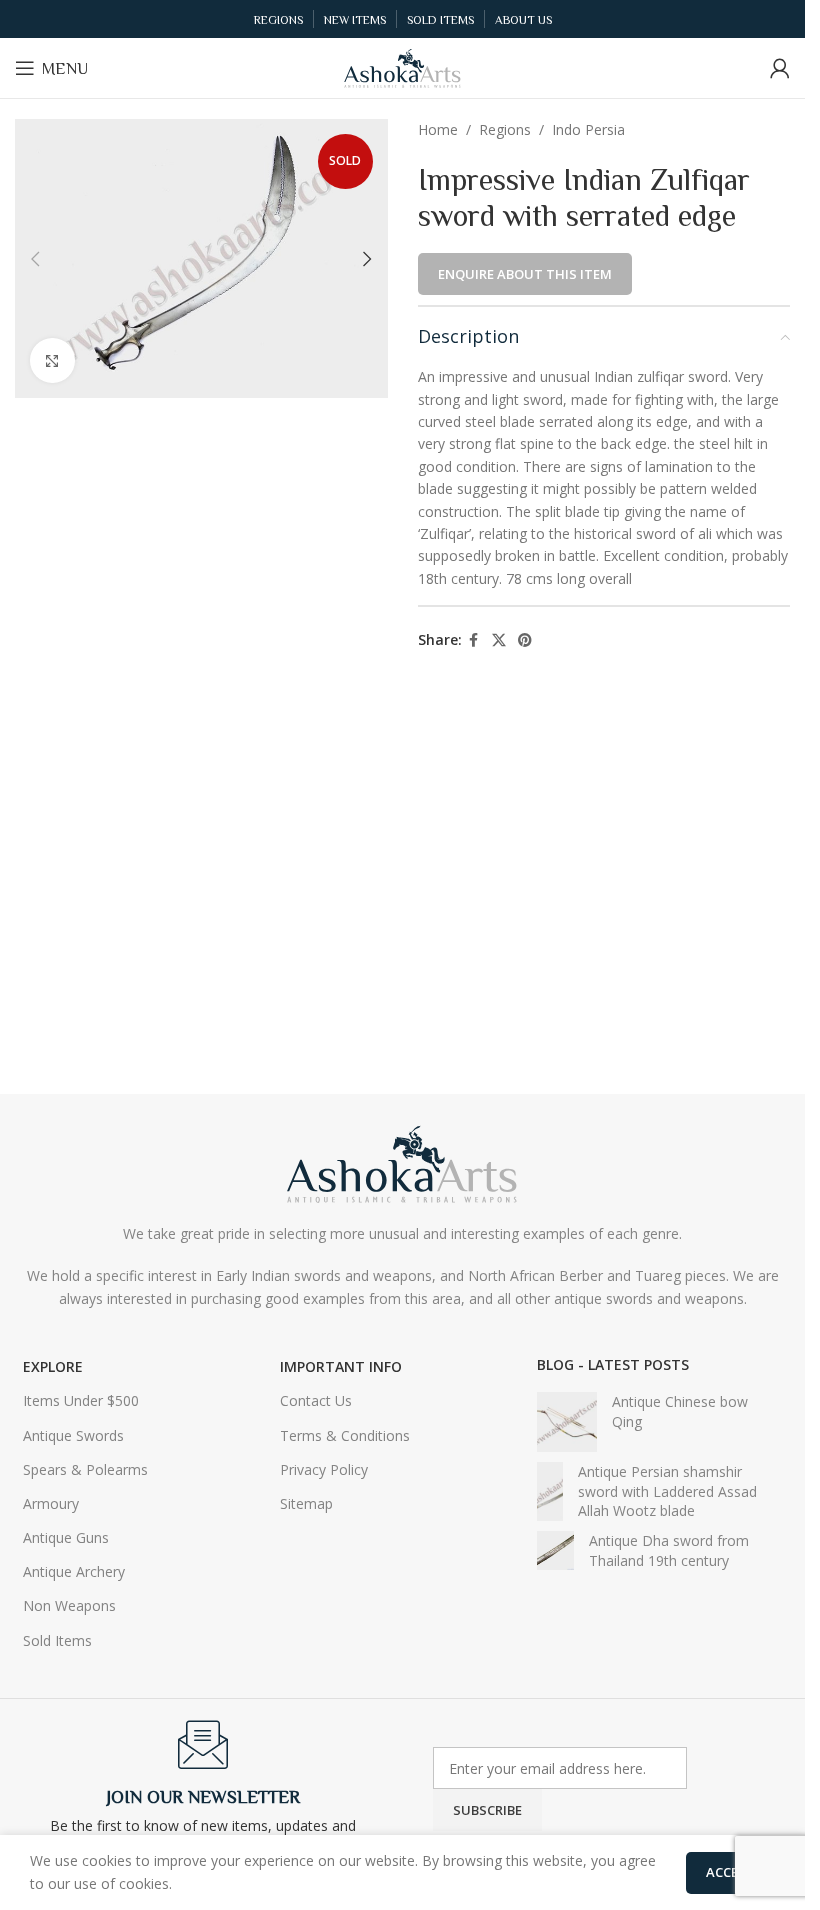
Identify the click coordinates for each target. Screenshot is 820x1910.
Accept (730, 1872)
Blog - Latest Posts (613, 1364)
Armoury (51, 1503)
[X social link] (499, 640)
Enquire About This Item (525, 274)
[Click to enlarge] (52, 360)
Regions (505, 129)
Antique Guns (66, 1537)
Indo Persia (588, 129)
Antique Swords (73, 1435)
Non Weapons (69, 1605)
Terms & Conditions (345, 1435)
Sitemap (306, 1503)
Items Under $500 (81, 1400)
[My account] (780, 68)
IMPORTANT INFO (341, 1366)
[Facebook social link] (474, 640)
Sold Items (57, 1640)
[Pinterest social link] (525, 640)
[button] (35, 259)
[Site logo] (403, 66)
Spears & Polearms (85, 1469)
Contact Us (316, 1400)
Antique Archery (74, 1571)
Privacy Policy (324, 1469)
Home (438, 129)
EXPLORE (53, 1366)
